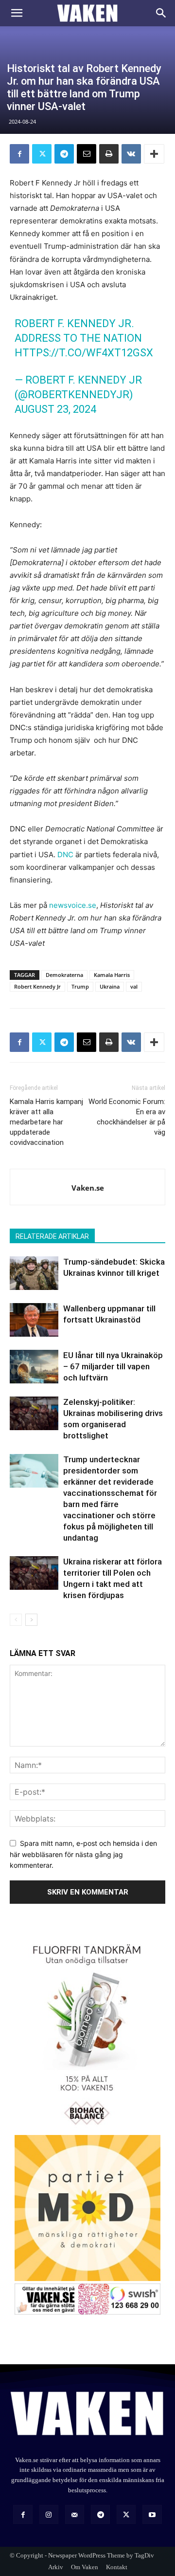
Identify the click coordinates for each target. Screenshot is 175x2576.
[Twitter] (42, 154)
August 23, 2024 (55, 409)
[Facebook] (19, 154)
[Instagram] (49, 2514)
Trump (80, 986)
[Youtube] (152, 2514)
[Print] (109, 154)
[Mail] (75, 2514)
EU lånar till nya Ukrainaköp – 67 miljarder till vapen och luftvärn (113, 1366)
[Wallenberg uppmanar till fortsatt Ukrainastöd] (34, 1320)
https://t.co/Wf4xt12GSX (84, 353)
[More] (154, 154)
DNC (65, 855)
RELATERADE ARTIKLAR (52, 1236)
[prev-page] (16, 1620)
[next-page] (31, 1620)
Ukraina (110, 986)
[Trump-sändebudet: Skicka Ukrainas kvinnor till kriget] (34, 1273)
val (134, 986)
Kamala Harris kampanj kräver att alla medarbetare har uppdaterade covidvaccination (46, 1122)
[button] (17, 13)
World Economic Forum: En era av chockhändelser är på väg (127, 1117)
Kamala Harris (112, 975)
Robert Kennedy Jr (37, 986)
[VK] (131, 154)
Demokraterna (64, 975)
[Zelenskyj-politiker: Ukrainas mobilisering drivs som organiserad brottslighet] (34, 1413)
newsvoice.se (73, 905)
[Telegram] (64, 154)
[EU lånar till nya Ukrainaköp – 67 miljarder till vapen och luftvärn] (34, 1367)
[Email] (87, 154)
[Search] (161, 13)
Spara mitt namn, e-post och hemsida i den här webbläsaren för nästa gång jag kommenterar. (83, 1854)
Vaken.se (88, 1188)
